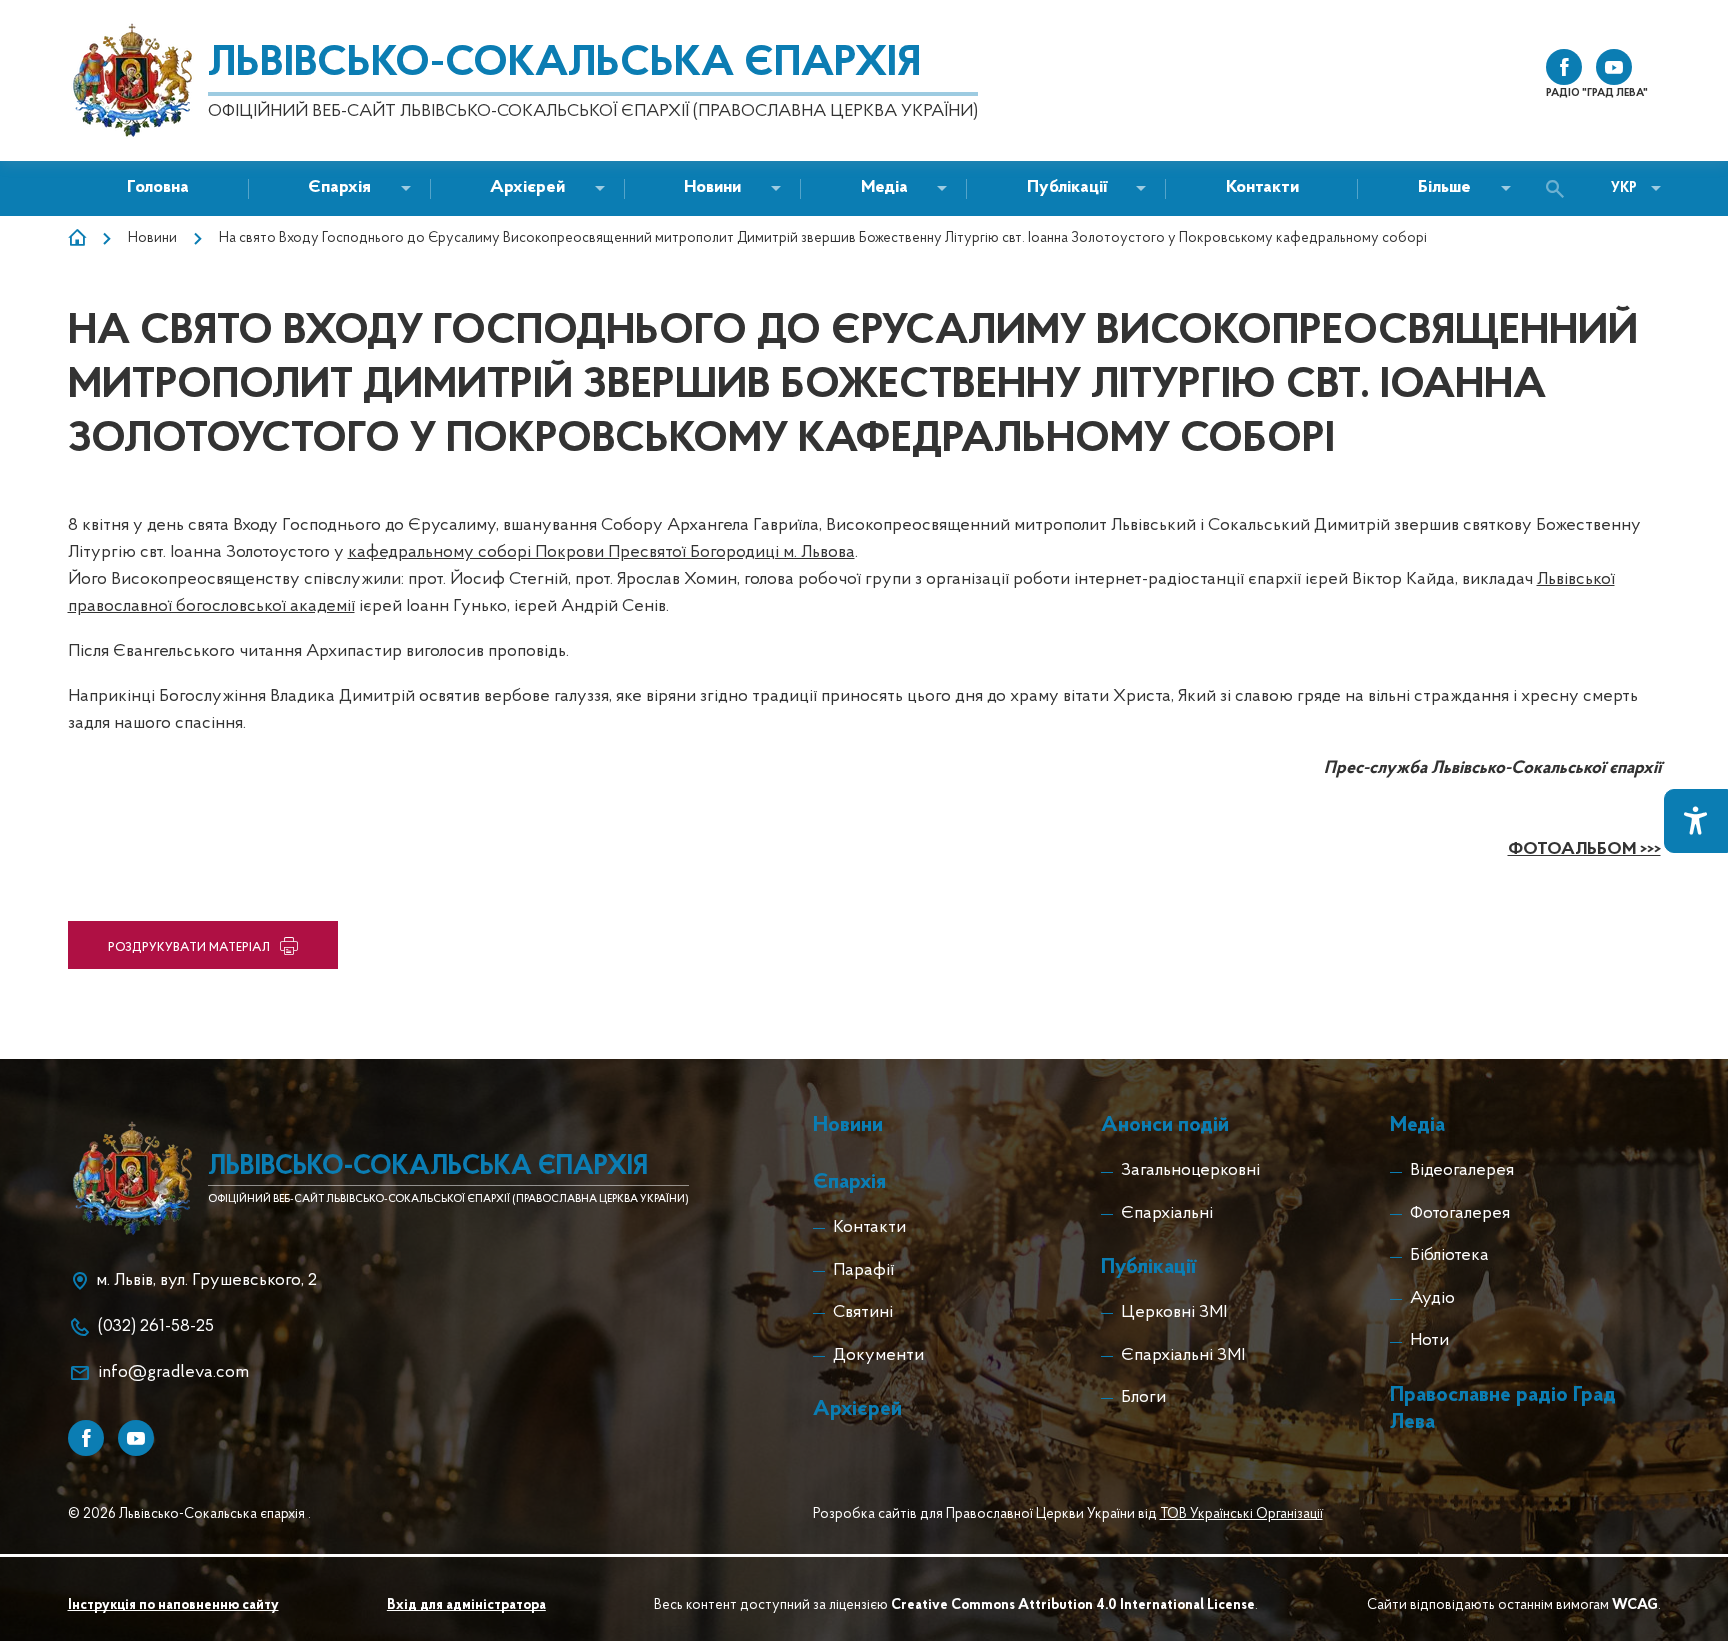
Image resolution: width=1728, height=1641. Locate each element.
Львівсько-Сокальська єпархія (564, 64)
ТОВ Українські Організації (1241, 1514)
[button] (712, 188)
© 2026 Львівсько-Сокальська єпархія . (189, 1514)
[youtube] (1614, 67)
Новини (152, 238)
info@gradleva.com (173, 1373)
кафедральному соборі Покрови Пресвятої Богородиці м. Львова (601, 553)
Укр (1624, 188)
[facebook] (1564, 67)
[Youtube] (136, 1438)
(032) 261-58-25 (156, 1327)
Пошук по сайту (1560, 189)
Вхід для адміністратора (466, 1605)
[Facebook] (86, 1438)
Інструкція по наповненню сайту (173, 1605)
